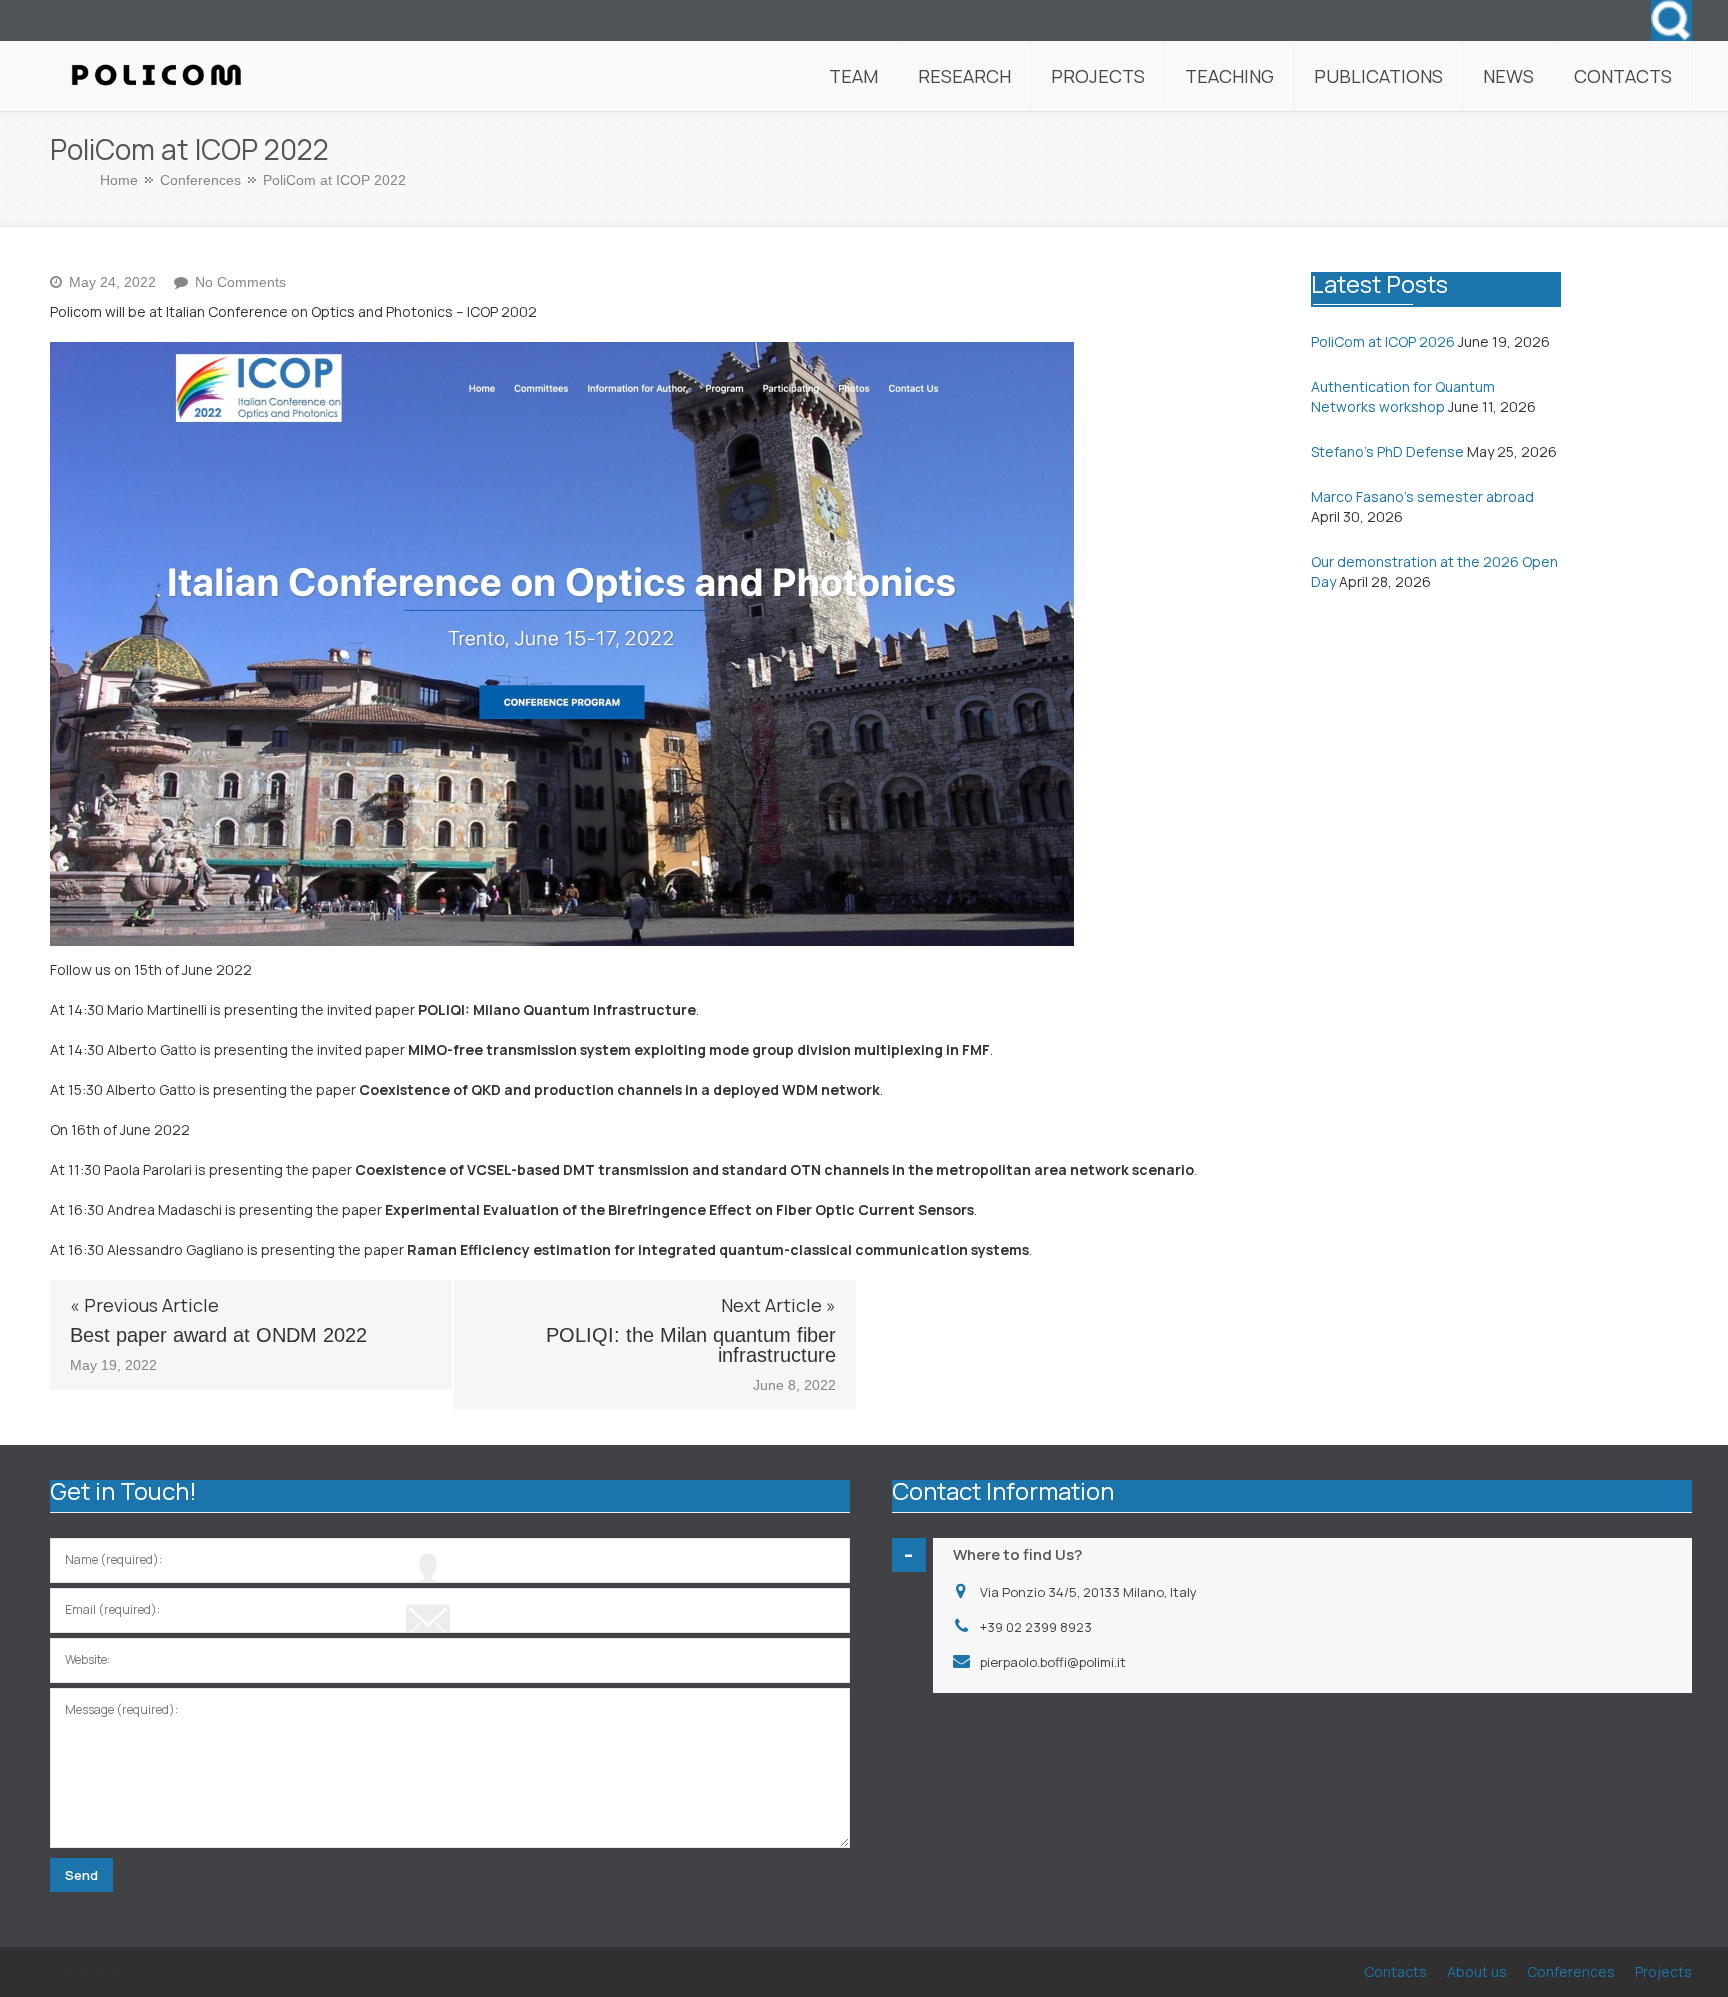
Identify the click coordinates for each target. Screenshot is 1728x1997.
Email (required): (112, 1609)
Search (1671, 20)
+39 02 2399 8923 (1036, 1627)
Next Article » (778, 1305)
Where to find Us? (1017, 1554)
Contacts (1395, 1971)
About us (1477, 1971)
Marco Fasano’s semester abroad (1422, 496)
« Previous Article (144, 1305)
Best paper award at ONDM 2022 (218, 1335)
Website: (87, 1659)
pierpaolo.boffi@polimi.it (1053, 1662)
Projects (1663, 1971)
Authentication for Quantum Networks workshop (1403, 396)
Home (119, 180)
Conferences (200, 180)
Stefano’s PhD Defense (1387, 451)
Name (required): (113, 1559)
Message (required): (121, 1709)
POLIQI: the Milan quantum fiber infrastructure (691, 1345)
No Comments (240, 282)
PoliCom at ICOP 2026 (1383, 341)
